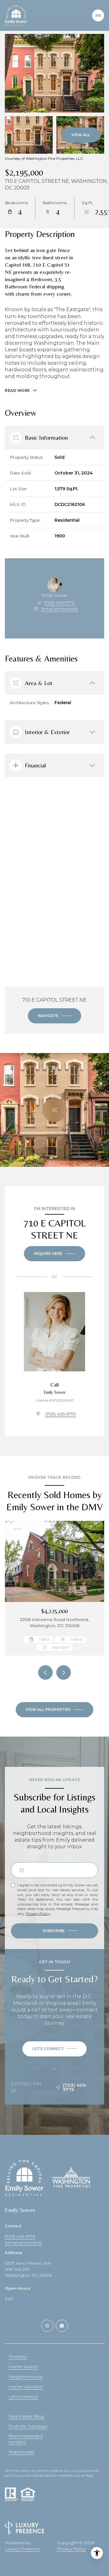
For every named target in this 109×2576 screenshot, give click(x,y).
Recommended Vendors (26, 2439)
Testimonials (21, 2452)
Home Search (23, 2367)
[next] (64, 1672)
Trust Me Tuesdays (28, 2426)
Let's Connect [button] (23, 2397)
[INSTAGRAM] (47, 2326)
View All (81, 135)
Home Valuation (26, 2387)
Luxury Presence (23, 2549)
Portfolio (18, 2357)
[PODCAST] (62, 2326)
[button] (54, 2049)
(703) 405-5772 (59, 603)
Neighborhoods (26, 2377)
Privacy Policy (38, 1913)
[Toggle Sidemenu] (98, 15)
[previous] (45, 1672)
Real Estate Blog (26, 2416)
